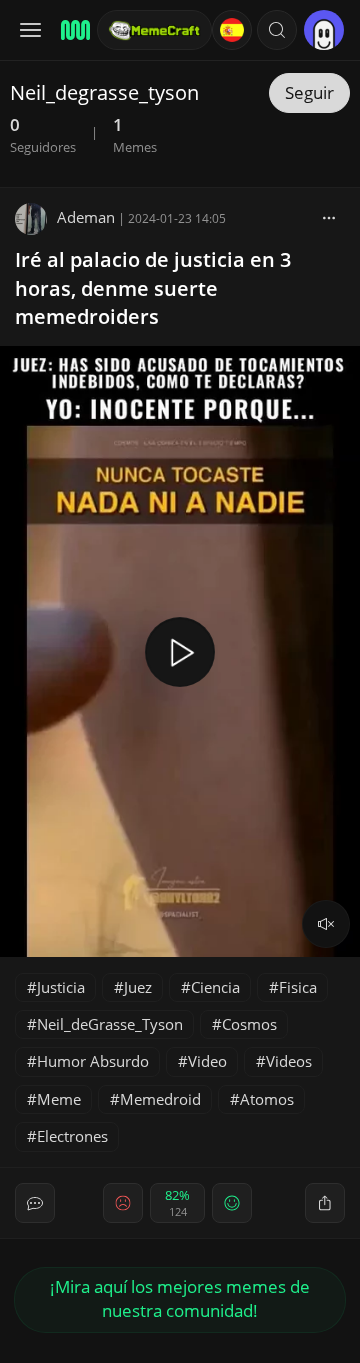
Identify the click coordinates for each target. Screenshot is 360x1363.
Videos (289, 1061)
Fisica (298, 987)
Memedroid (160, 1099)
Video (207, 1061)
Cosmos (249, 1024)
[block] (329, 217)
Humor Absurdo (93, 1061)
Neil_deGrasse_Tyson (110, 1024)
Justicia (61, 987)
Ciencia (215, 987)
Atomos (267, 1099)
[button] (277, 30)
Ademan (86, 217)
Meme (59, 1099)
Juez (138, 987)
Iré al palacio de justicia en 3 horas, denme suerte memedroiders (153, 288)
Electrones (72, 1136)
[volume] (326, 924)
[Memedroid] (72, 30)
